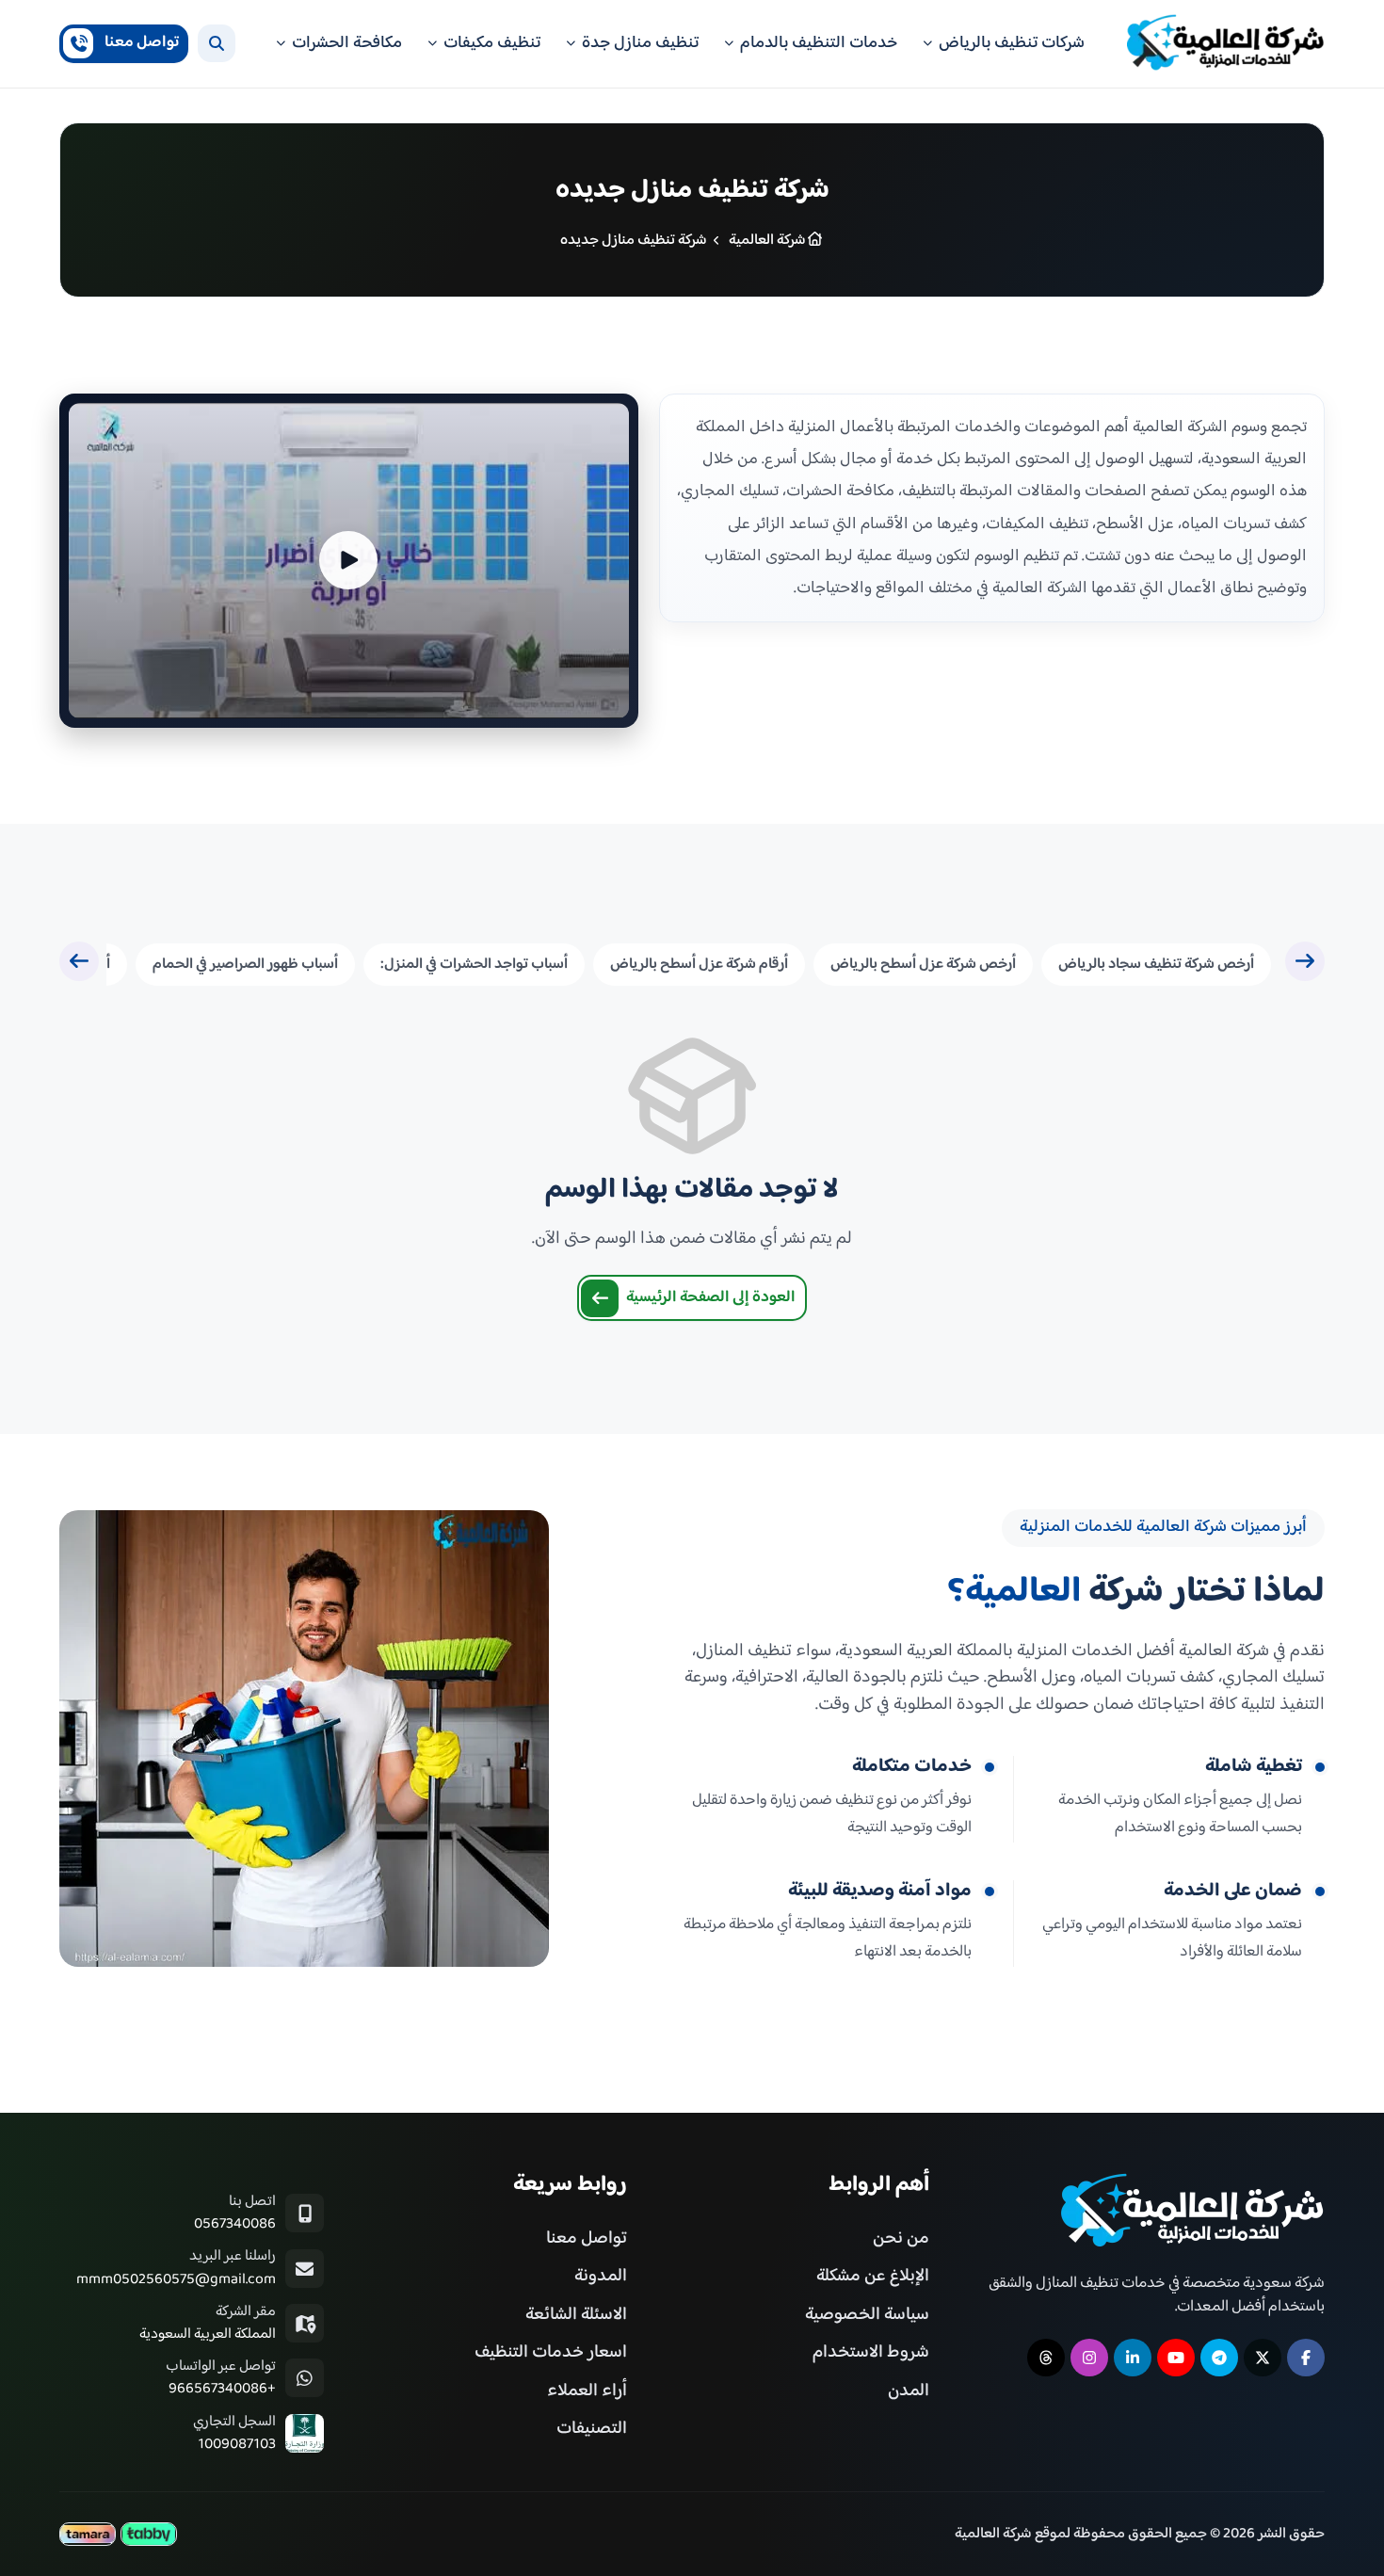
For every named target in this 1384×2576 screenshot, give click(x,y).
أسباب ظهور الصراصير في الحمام (245, 965)
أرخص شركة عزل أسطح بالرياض (923, 965)
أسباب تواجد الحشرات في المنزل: (474, 965)
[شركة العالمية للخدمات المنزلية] (1226, 44)
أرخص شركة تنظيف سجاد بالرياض (1156, 965)
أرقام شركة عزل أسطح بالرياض (699, 965)
